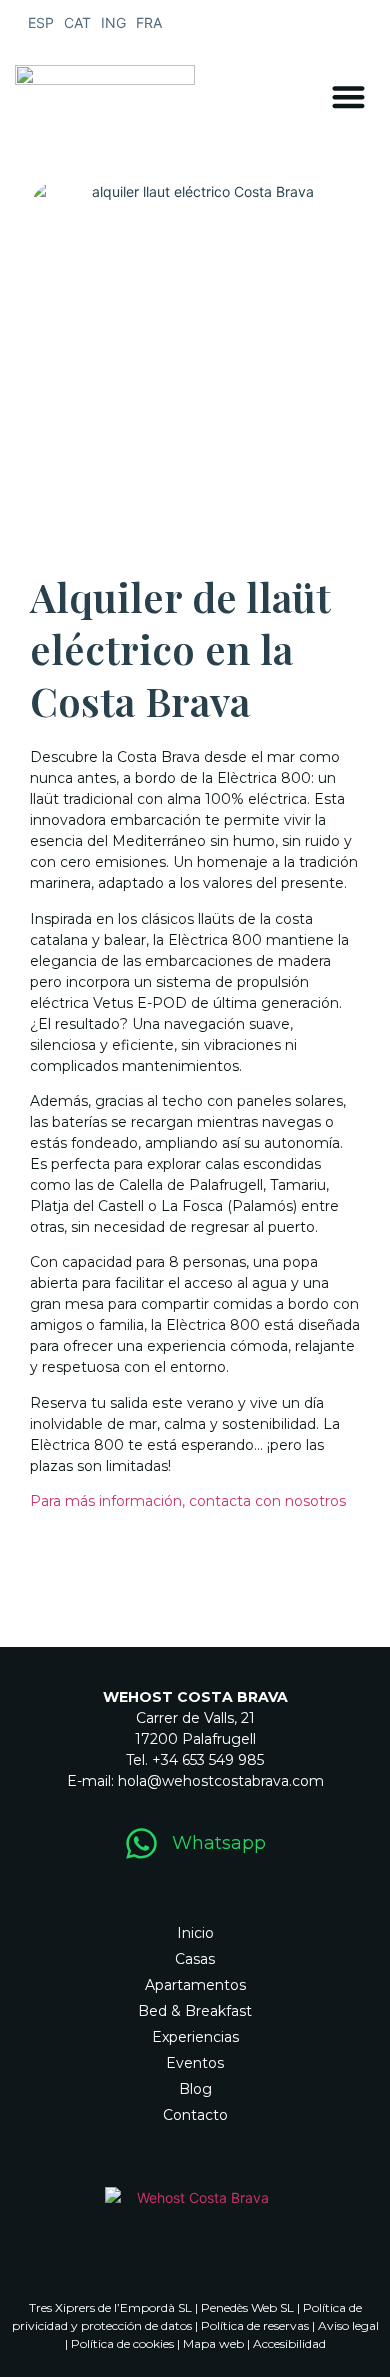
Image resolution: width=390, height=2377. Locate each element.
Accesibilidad (289, 2343)
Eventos (195, 2063)
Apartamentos (195, 1985)
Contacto (195, 2115)
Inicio (195, 1933)
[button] (349, 96)
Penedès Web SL (247, 2307)
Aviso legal (348, 2325)
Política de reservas (255, 2325)
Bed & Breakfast (195, 2011)
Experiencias (195, 2037)
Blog (195, 2089)
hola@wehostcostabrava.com (221, 1781)
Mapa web (213, 2343)
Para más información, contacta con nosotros (188, 1501)
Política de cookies (122, 2343)
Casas (195, 1959)
